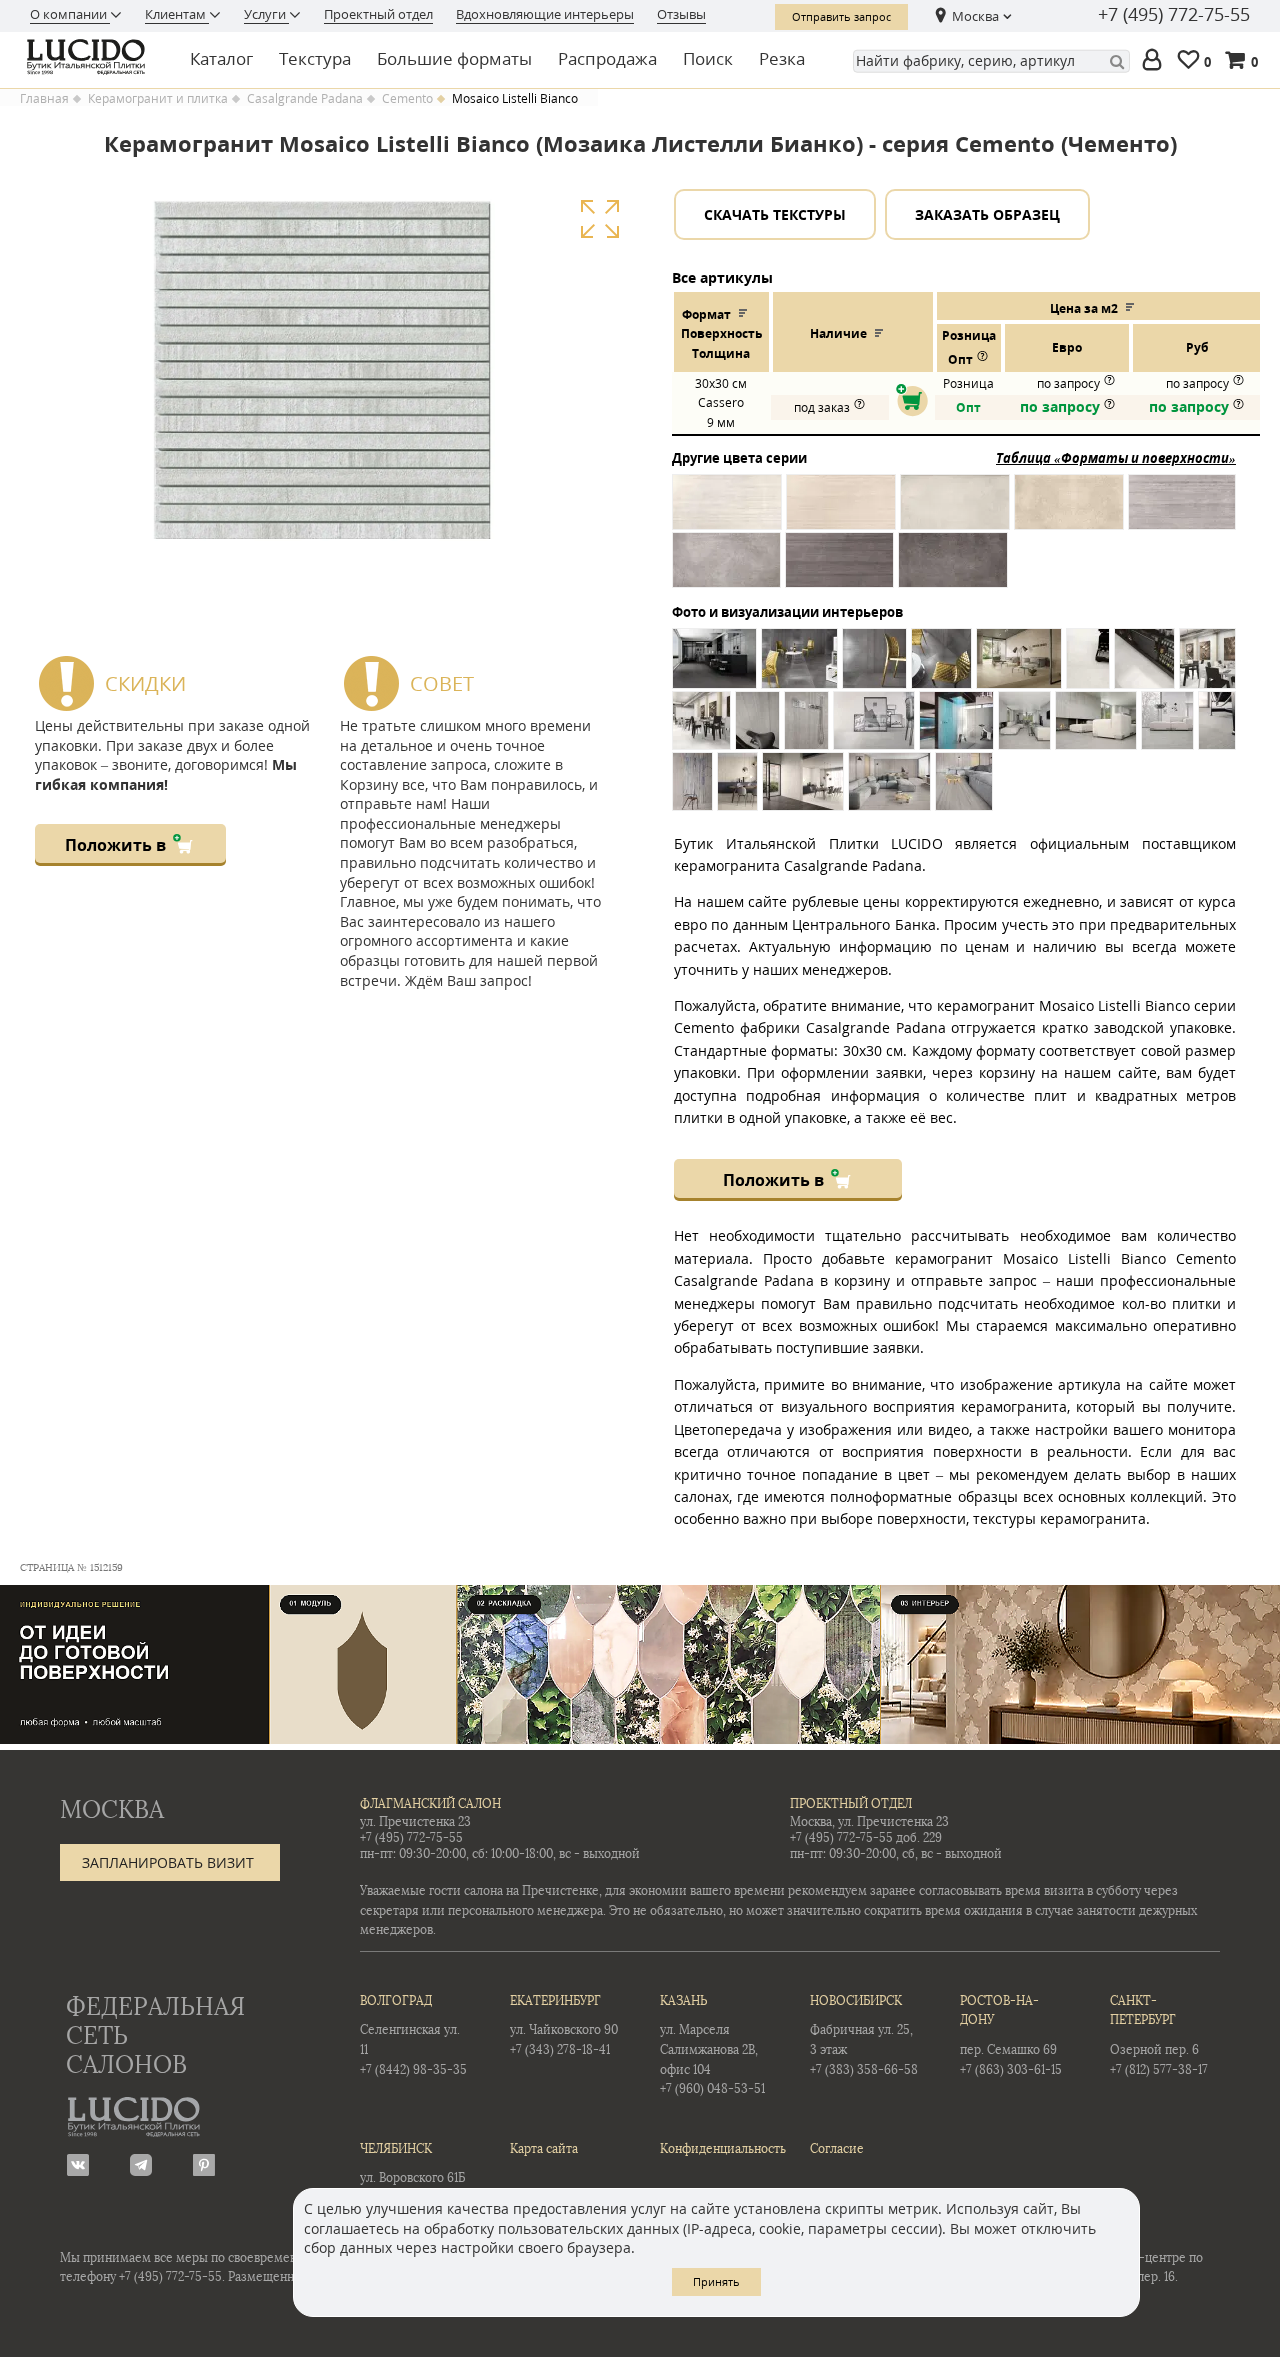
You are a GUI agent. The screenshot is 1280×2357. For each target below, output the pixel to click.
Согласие (837, 2149)
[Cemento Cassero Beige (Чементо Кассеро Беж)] (841, 512)
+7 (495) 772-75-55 (1174, 15)
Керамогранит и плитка (158, 99)
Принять (716, 2281)
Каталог (221, 58)
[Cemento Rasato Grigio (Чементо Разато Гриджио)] (726, 570)
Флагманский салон (430, 1804)
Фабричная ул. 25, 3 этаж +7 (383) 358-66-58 (864, 2035)
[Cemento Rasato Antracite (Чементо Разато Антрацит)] (953, 570)
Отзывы (681, 14)
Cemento (407, 99)
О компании (70, 14)
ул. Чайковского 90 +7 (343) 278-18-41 (564, 2025)
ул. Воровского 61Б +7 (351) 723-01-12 (412, 2173)
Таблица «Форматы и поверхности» (1116, 458)
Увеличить (599, 219)
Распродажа (607, 58)
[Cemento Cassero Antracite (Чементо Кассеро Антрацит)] (839, 570)
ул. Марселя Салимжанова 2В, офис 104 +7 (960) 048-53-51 (712, 2045)
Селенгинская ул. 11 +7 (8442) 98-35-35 (413, 2035)
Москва (975, 16)
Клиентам (177, 14)
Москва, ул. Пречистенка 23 (869, 1822)
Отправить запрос (841, 16)
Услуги (266, 14)
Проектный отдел (378, 14)
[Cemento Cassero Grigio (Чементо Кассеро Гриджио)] (1182, 512)
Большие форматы (454, 58)
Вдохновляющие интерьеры (545, 14)
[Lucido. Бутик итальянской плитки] (92, 57)
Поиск (708, 58)
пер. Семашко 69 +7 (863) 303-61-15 (1011, 2035)
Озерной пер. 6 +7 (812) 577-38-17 (1159, 2035)
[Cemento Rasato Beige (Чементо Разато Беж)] (1069, 512)
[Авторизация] (1156, 61)
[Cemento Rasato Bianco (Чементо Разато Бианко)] (955, 512)
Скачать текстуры (775, 214)
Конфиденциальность (715, 2149)
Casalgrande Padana (305, 99)
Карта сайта (544, 2149)
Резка (782, 58)
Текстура (315, 58)
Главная (44, 99)
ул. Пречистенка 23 (415, 1822)
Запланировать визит (168, 1862)
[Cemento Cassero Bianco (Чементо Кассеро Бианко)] (727, 512)
